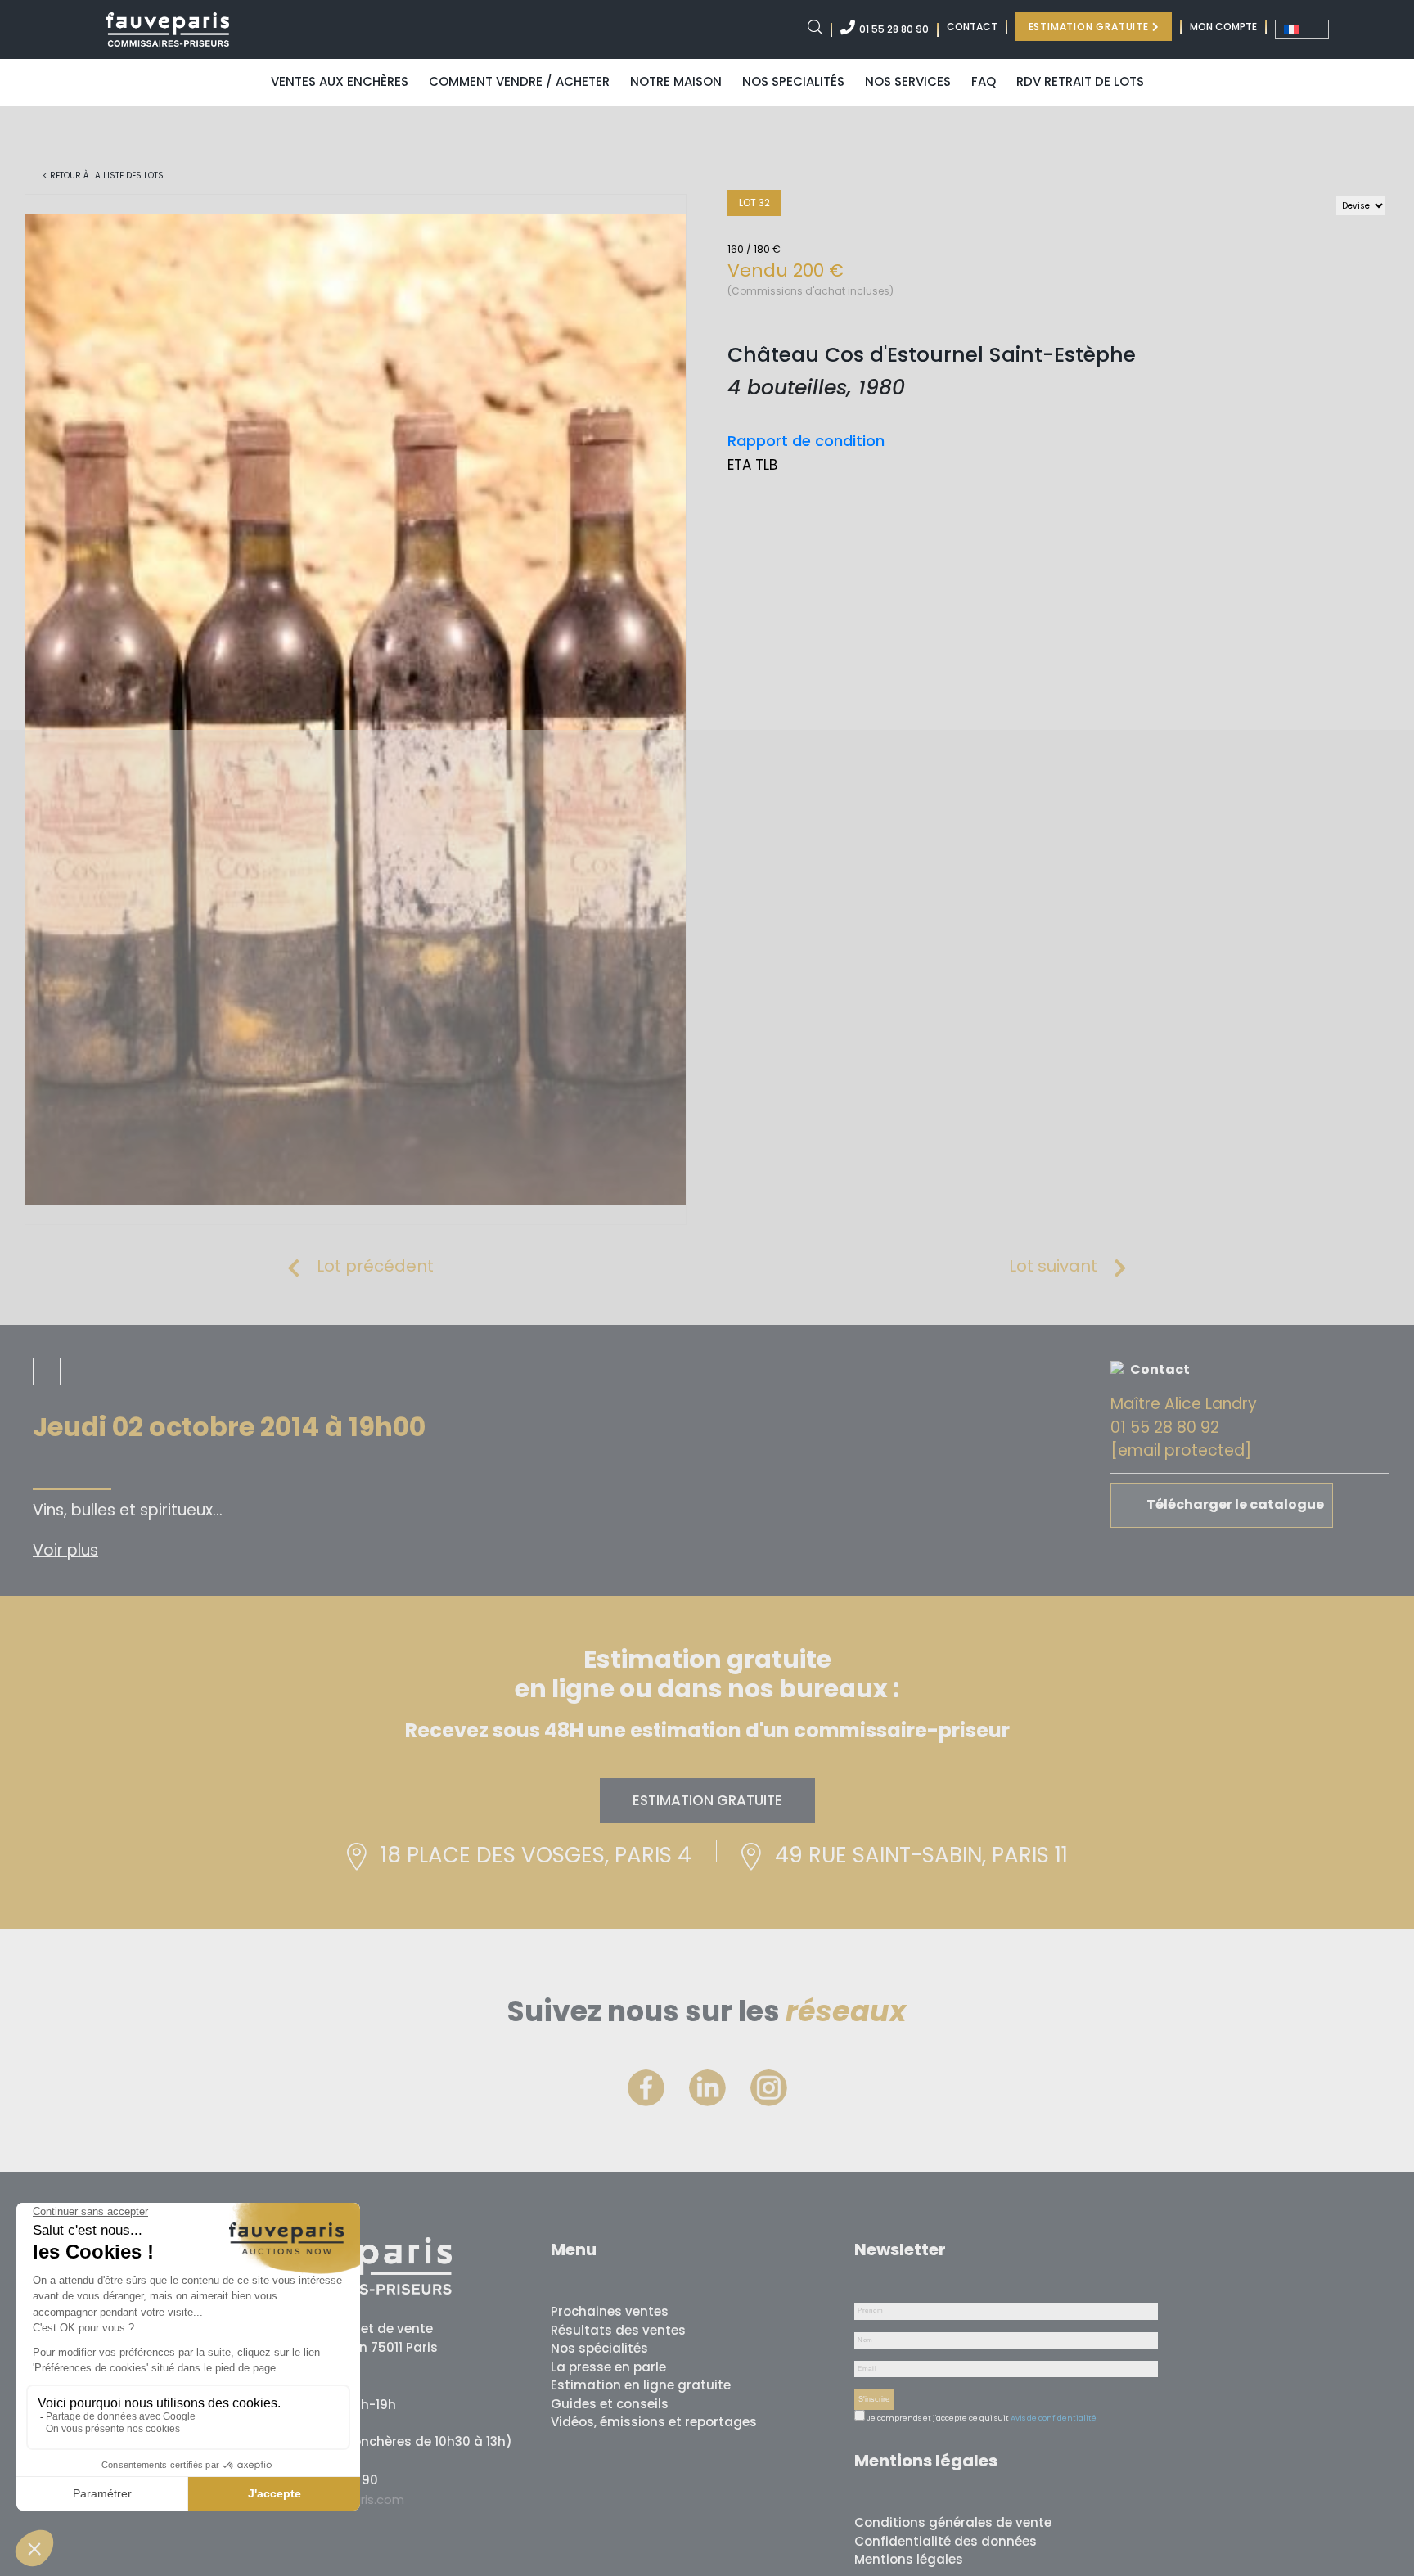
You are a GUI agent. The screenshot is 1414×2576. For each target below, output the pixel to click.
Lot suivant (1053, 1266)
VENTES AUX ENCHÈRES (340, 81)
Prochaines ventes (610, 2311)
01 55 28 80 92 (1165, 1428)
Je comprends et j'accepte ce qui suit (937, 2418)
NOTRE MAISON (676, 81)
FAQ (984, 81)
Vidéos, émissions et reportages (654, 2422)
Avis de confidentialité (1054, 2418)
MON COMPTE (1223, 27)
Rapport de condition (806, 441)
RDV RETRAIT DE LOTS (1080, 81)
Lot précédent (375, 1266)
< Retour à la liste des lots (103, 176)
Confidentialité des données (946, 2541)
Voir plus (65, 1550)
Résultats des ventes (618, 2330)
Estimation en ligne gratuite (641, 2385)
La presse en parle (608, 2367)
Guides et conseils (610, 2404)
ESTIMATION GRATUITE (1090, 27)
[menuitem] (1302, 29)
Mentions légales (909, 2559)
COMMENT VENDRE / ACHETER (519, 81)
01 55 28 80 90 (894, 29)
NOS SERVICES (908, 81)
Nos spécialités (599, 2348)
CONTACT (972, 27)
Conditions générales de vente (953, 2522)
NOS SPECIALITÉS (793, 81)
